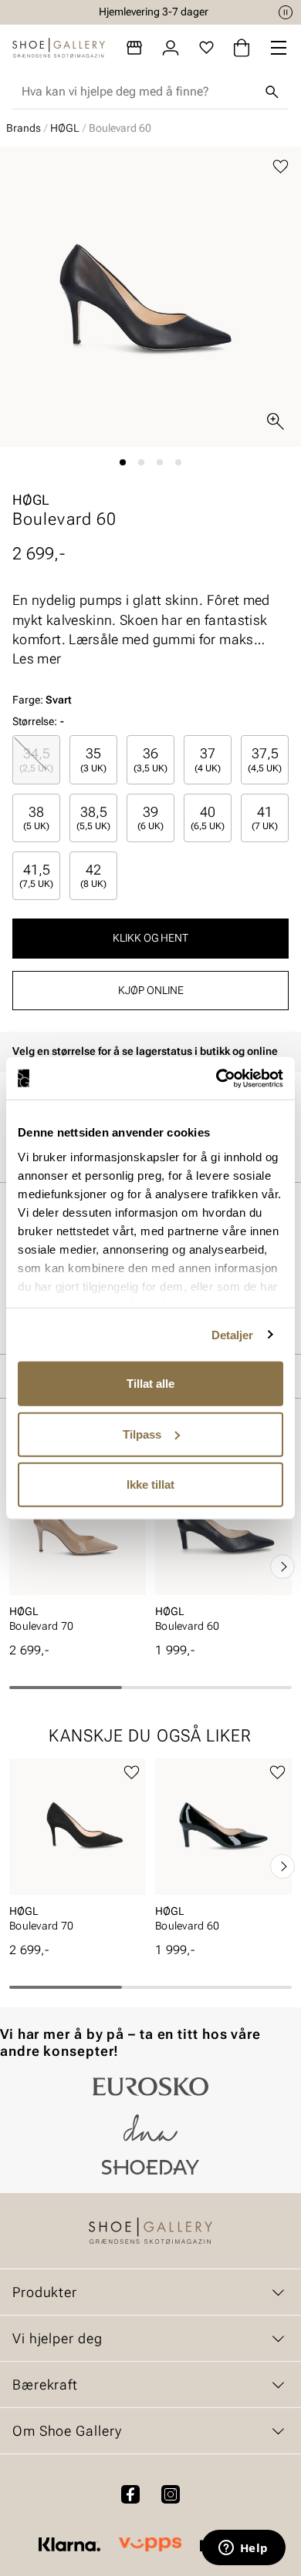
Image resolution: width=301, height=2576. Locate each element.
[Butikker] (134, 48)
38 (36, 818)
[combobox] (138, 92)
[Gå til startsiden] (59, 48)
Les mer (37, 658)
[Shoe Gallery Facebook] (130, 2494)
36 (150, 759)
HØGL (65, 128)
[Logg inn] (171, 48)
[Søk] (272, 92)
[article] (78, 1550)
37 (208, 759)
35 (93, 759)
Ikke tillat (150, 1484)
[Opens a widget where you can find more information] (243, 2549)
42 (93, 875)
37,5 (265, 759)
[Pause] (286, 12)
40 (208, 818)
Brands (24, 128)
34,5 (36, 759)
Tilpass (142, 1434)
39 (150, 818)
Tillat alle (150, 1384)
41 (265, 818)
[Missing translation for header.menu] (279, 48)
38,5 (93, 818)
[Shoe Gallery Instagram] (171, 2494)
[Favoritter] (206, 48)
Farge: (42, 700)
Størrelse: (35, 721)
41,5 (36, 875)
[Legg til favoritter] (281, 167)
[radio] (36, 759)
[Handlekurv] (242, 48)
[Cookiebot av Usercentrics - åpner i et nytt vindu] (216, 1078)
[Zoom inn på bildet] (276, 421)
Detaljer (233, 1334)
